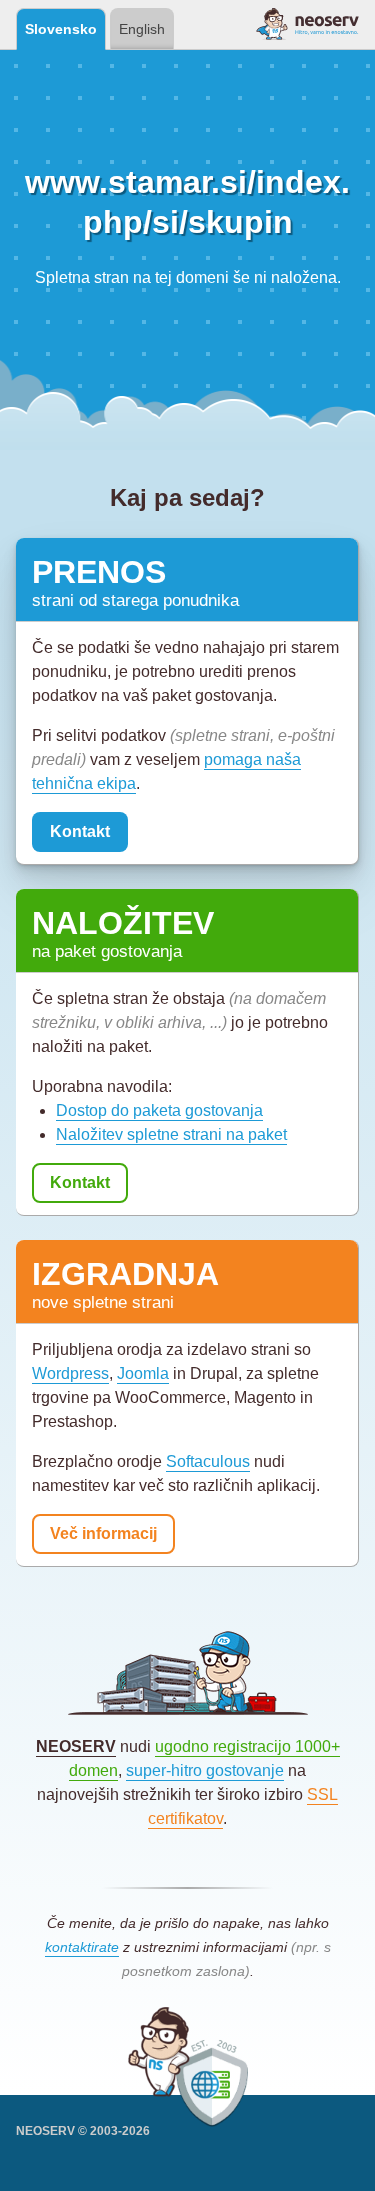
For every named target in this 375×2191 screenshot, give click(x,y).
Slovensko (61, 29)
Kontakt (80, 831)
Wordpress (70, 1373)
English (142, 29)
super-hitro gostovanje (205, 1770)
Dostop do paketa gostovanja (159, 1110)
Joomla (143, 1373)
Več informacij (103, 1533)
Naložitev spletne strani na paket (171, 1134)
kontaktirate (82, 1947)
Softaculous (208, 1461)
